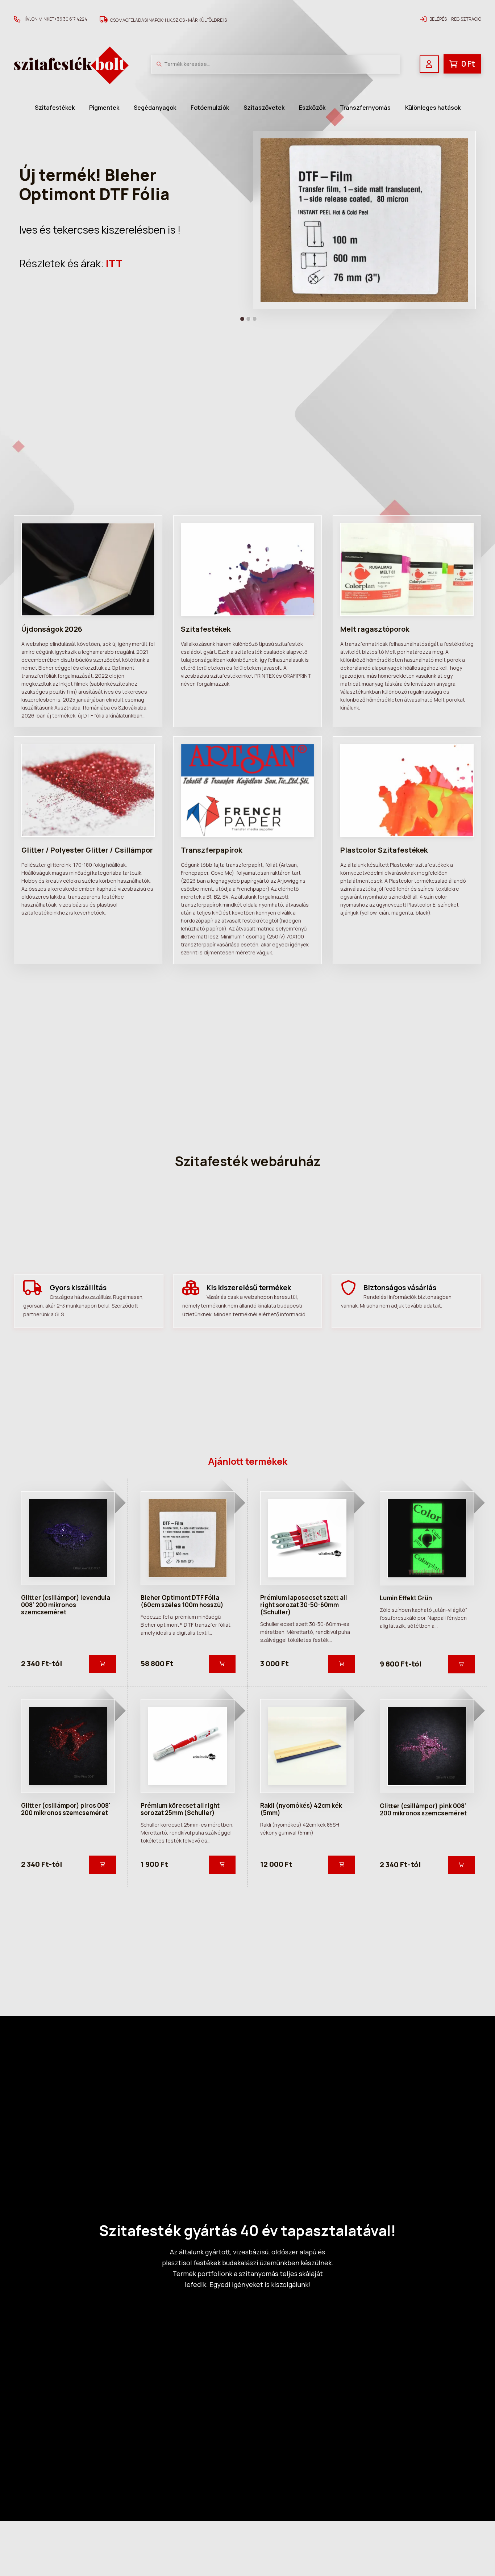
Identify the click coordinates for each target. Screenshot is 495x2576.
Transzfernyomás (365, 108)
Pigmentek (104, 108)
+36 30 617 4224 (71, 19)
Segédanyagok (155, 108)
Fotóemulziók (210, 108)
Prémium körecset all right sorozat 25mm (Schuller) (180, 1809)
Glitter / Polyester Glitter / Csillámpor (87, 850)
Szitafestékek (55, 108)
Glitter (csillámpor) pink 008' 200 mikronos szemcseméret (423, 1809)
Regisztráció (466, 19)
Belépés (438, 19)
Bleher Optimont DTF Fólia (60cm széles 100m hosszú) (182, 1601)
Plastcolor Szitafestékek (384, 850)
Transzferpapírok (211, 850)
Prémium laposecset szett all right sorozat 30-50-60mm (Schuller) (304, 1605)
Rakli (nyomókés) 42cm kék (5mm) (301, 1809)
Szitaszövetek (264, 108)
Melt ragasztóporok (375, 629)
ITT (114, 263)
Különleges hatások (433, 108)
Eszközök (312, 108)
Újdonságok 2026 (52, 629)
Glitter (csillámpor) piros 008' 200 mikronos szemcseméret (66, 1809)
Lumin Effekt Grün (406, 1598)
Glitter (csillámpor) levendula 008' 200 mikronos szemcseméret (66, 1605)
